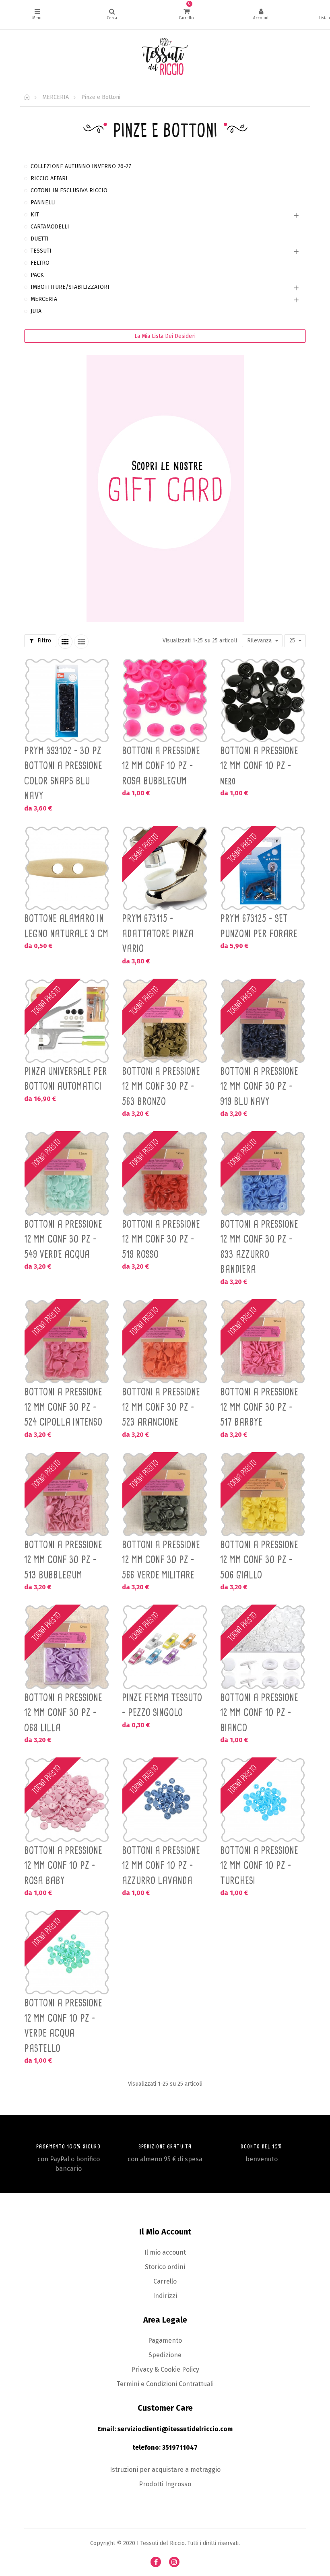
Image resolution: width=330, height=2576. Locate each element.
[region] (165, 397)
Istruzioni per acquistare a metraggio (165, 2470)
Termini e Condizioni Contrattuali (165, 2384)
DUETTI (40, 239)
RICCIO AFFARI (49, 178)
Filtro (43, 641)
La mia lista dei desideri (165, 336)
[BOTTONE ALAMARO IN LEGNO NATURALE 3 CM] (67, 868)
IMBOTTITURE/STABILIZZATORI (70, 287)
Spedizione (165, 2355)
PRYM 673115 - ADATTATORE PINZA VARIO (158, 933)
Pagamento (165, 2340)
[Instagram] (174, 2562)
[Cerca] (112, 15)
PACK (37, 275)
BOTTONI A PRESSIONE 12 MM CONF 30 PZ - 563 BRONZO (161, 1086)
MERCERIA (44, 299)
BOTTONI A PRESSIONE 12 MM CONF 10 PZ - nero (259, 766)
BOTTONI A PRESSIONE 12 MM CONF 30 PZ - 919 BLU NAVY (259, 1086)
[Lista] (81, 642)
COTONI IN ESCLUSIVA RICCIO (69, 190)
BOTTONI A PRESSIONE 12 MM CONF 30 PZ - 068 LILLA (63, 1713)
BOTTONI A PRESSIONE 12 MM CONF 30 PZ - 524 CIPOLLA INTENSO (63, 1407)
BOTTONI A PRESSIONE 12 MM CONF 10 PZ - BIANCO (259, 1713)
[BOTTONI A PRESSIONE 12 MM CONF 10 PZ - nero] (263, 701)
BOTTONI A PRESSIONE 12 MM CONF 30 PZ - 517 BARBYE (259, 1407)
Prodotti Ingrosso (165, 2484)
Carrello (165, 2281)
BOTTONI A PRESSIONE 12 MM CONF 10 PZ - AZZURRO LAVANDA (161, 1865)
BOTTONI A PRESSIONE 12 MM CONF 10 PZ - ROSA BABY (63, 1865)
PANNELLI (43, 203)
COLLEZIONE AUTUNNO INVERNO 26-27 (81, 166)
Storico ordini (165, 2267)
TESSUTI (41, 251)
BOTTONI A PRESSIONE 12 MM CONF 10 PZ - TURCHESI (259, 1865)
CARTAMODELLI (50, 227)
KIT (35, 215)
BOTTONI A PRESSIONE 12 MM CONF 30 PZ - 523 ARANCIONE (161, 1407)
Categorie (37, 15)
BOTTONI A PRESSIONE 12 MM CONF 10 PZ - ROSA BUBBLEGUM (161, 766)
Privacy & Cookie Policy (165, 2369)
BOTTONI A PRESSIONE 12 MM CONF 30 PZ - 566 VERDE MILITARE (161, 1560)
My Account (261, 15)
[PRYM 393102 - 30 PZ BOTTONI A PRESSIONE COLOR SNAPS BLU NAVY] (67, 701)
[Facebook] (156, 2562)
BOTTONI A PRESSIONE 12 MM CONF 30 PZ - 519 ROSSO (161, 1239)
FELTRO (40, 263)
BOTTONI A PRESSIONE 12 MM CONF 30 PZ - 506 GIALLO (259, 1560)
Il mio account (165, 2252)
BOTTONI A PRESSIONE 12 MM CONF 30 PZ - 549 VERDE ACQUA (63, 1239)
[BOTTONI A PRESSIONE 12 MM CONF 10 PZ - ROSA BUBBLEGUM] (165, 701)
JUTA (36, 311)
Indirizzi (165, 2296)
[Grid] (65, 642)
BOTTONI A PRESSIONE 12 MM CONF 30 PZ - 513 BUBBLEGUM (63, 1560)
